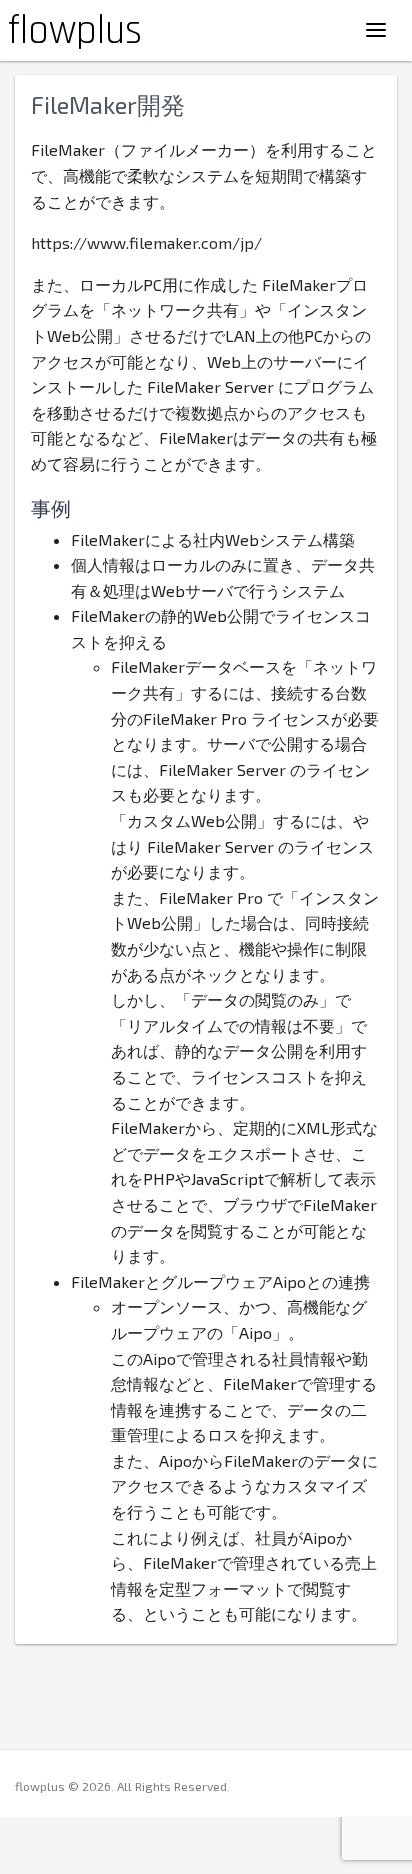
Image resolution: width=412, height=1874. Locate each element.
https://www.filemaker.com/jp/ (146, 242)
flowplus (75, 32)
